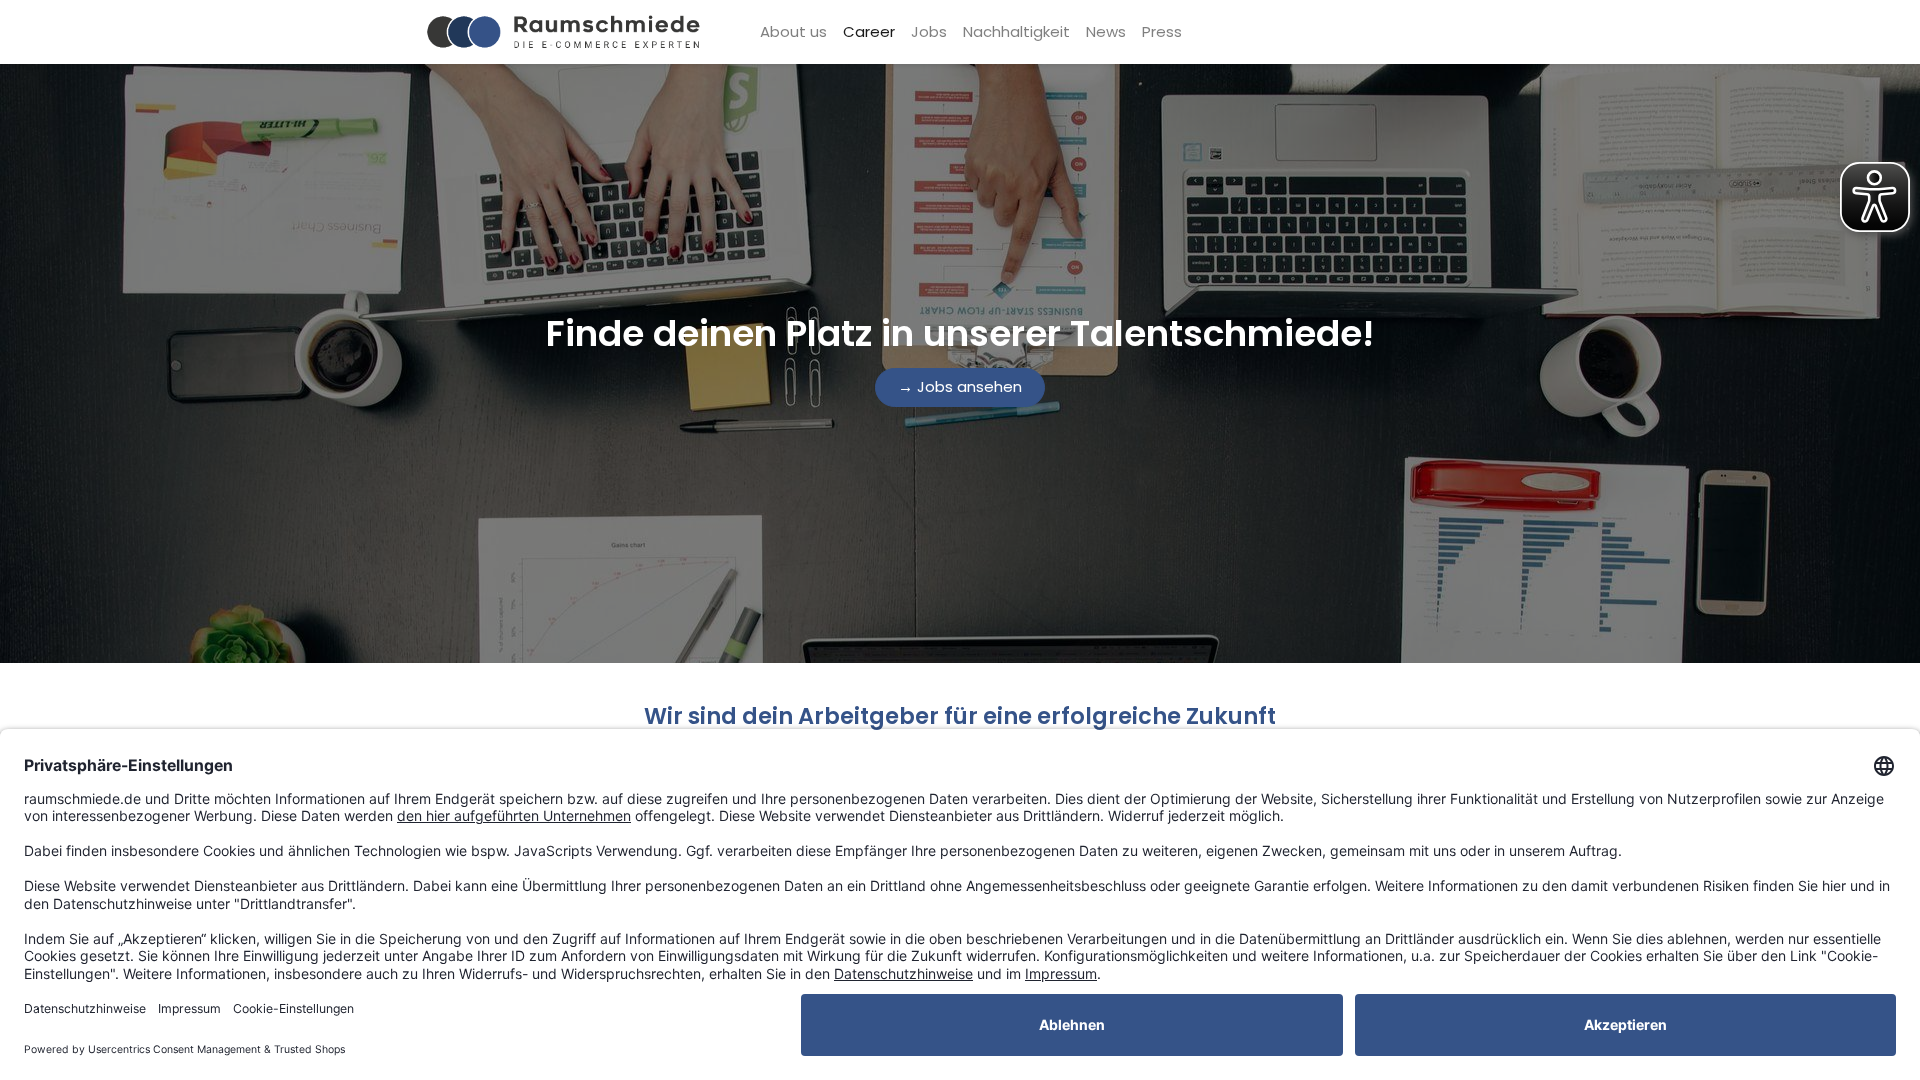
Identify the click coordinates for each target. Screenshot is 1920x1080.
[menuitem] (793, 32)
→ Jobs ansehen (960, 386)
